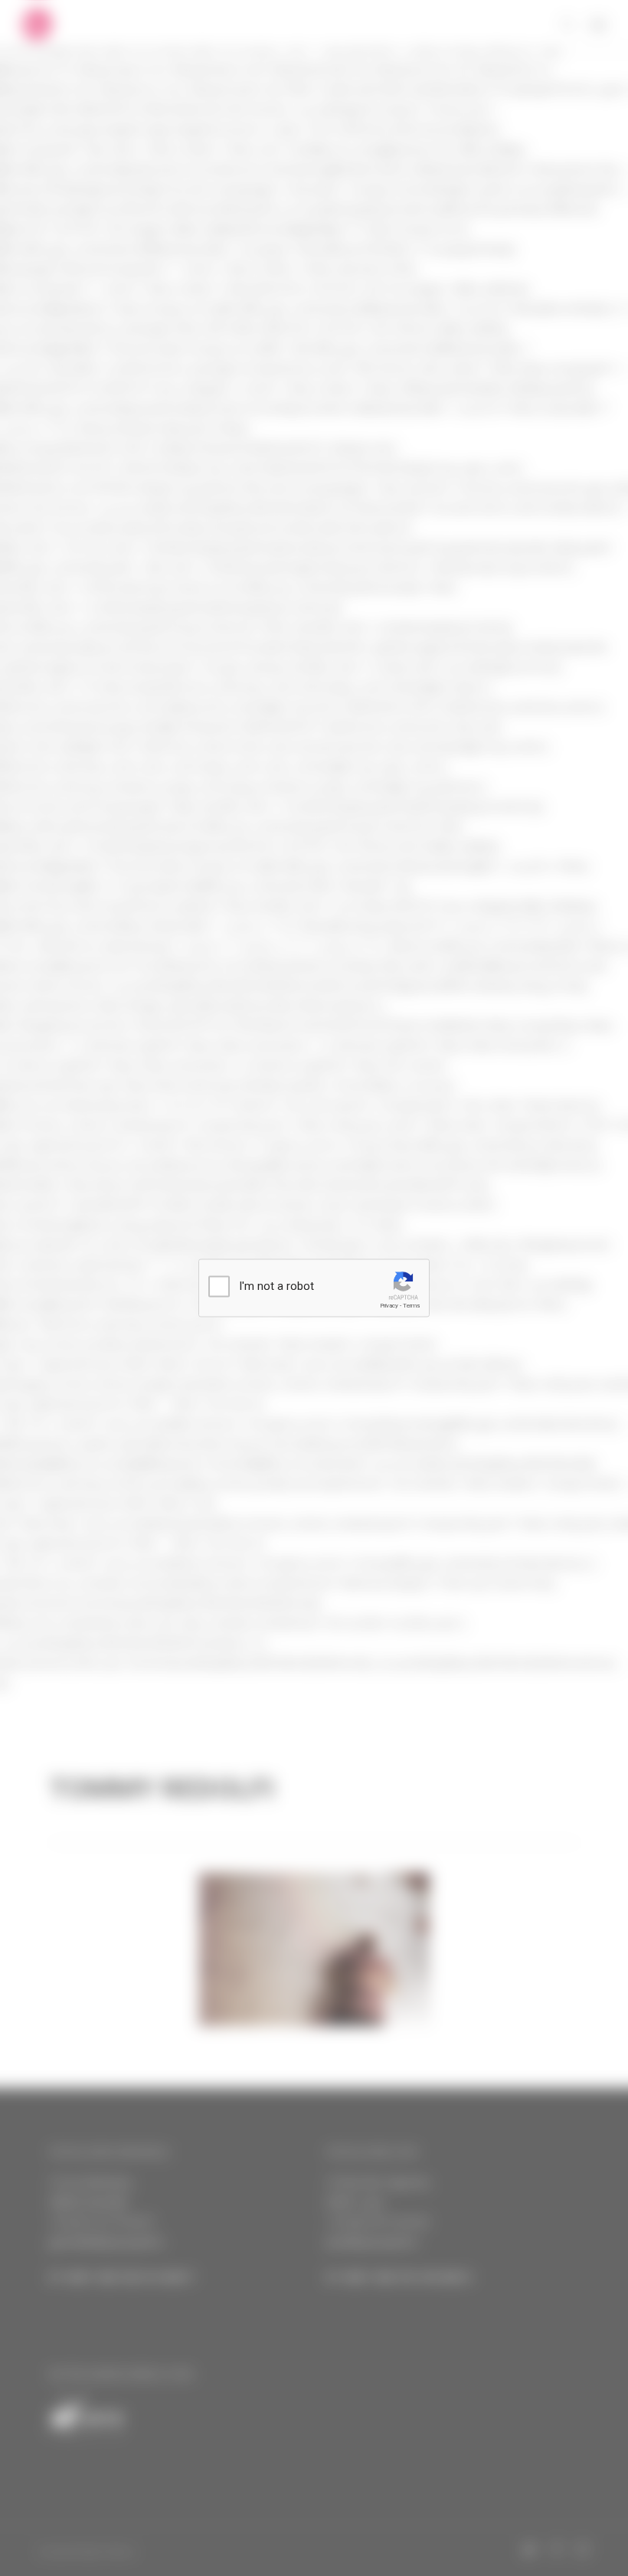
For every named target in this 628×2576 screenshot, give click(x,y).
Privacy (389, 1306)
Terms (411, 1306)
